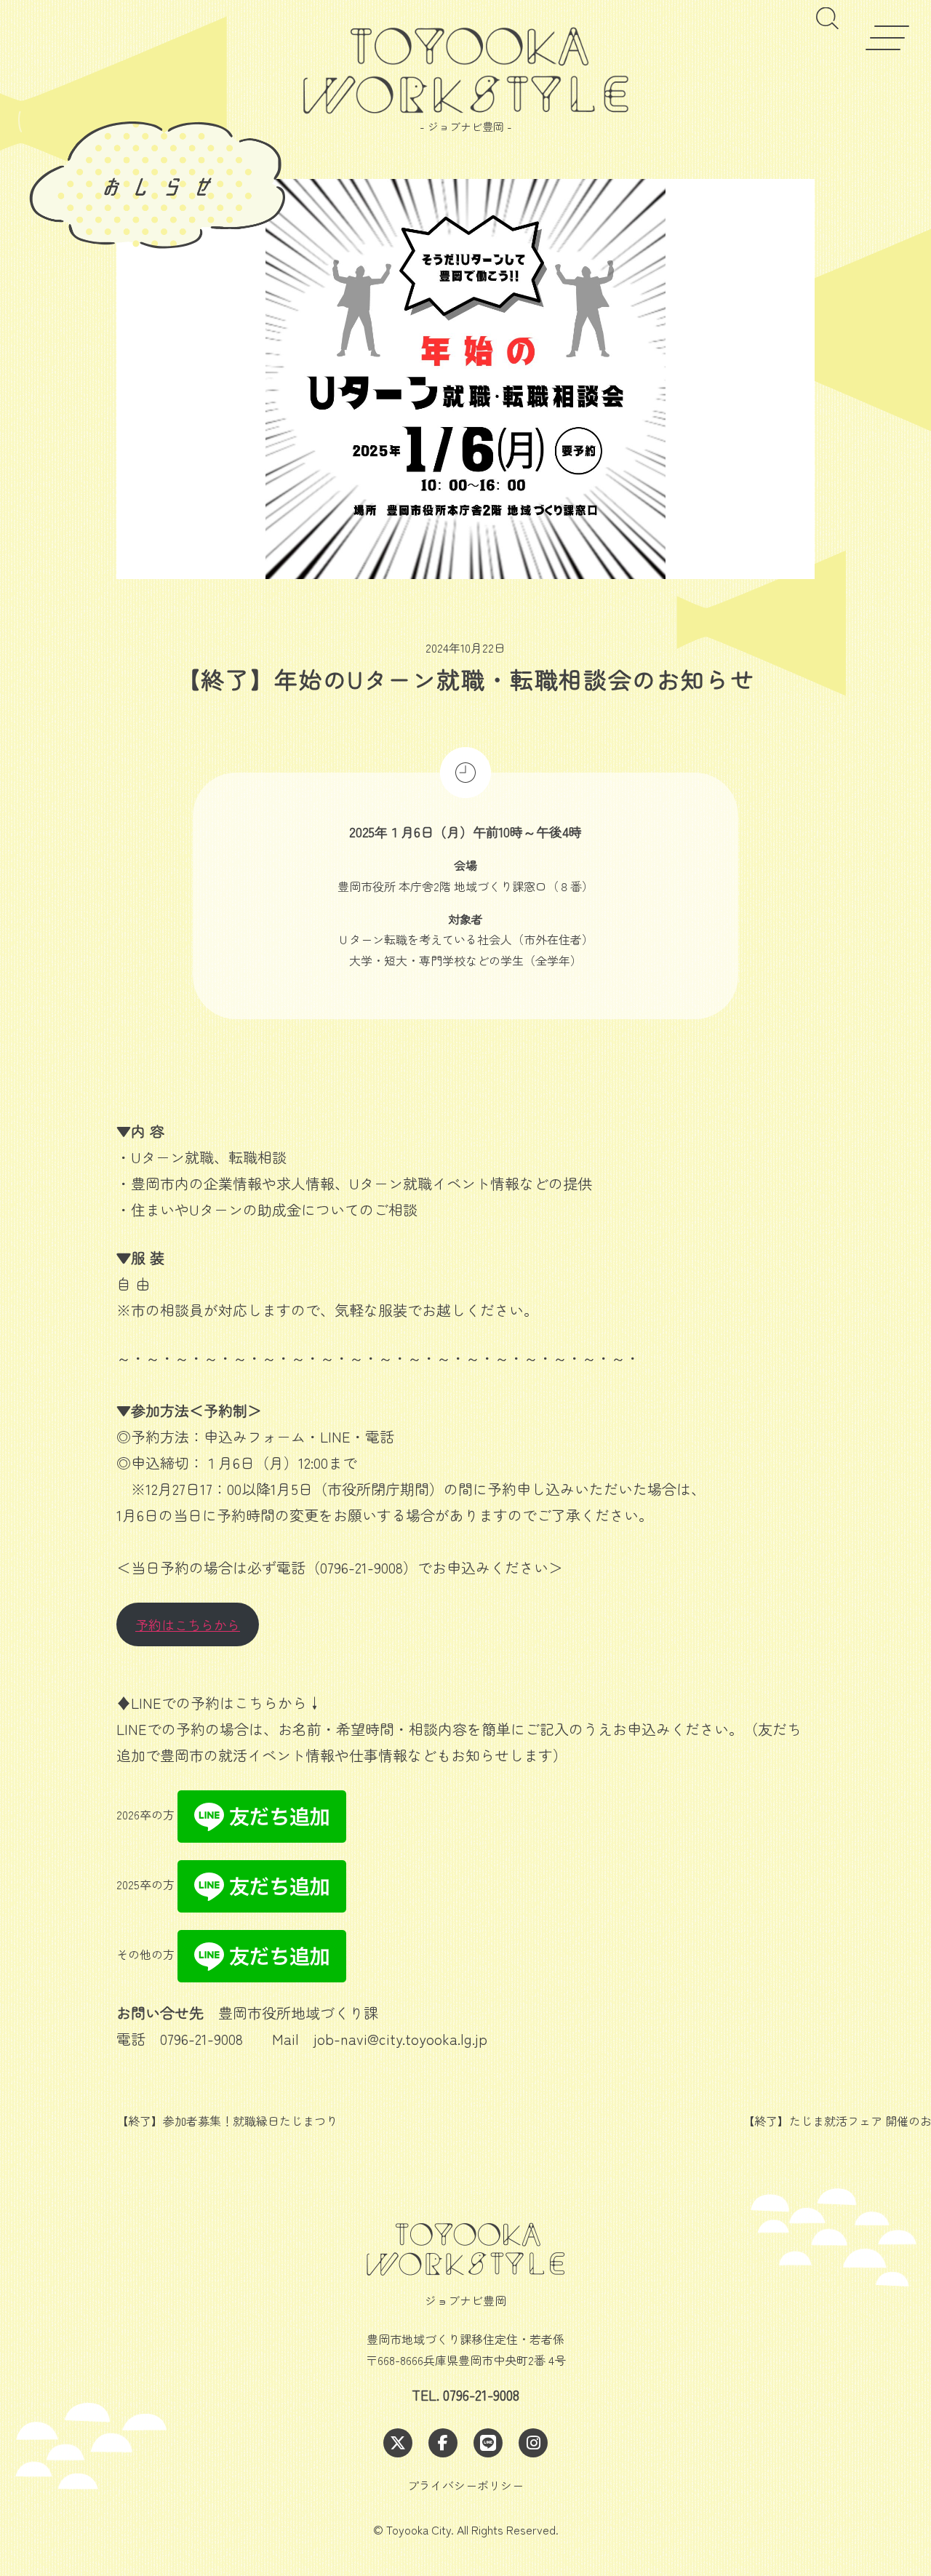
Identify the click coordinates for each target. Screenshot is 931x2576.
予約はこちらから (188, 1624)
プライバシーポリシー (465, 2485)
